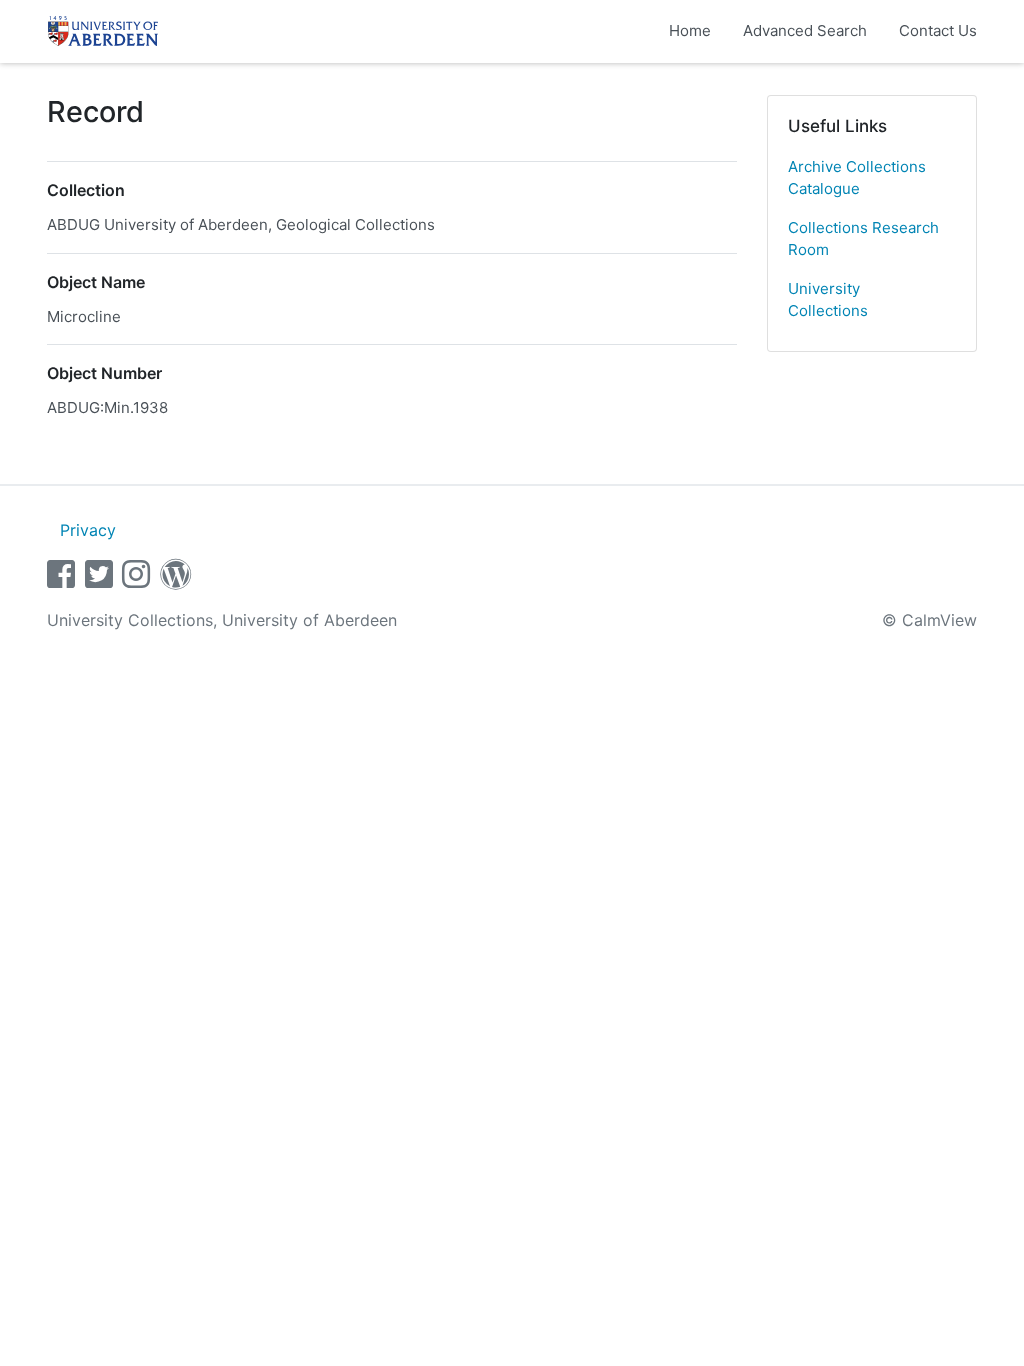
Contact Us (938, 30)
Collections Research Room (863, 239)
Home (690, 30)
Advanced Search (805, 30)
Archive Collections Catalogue (857, 178)
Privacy (88, 530)
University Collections (828, 300)
